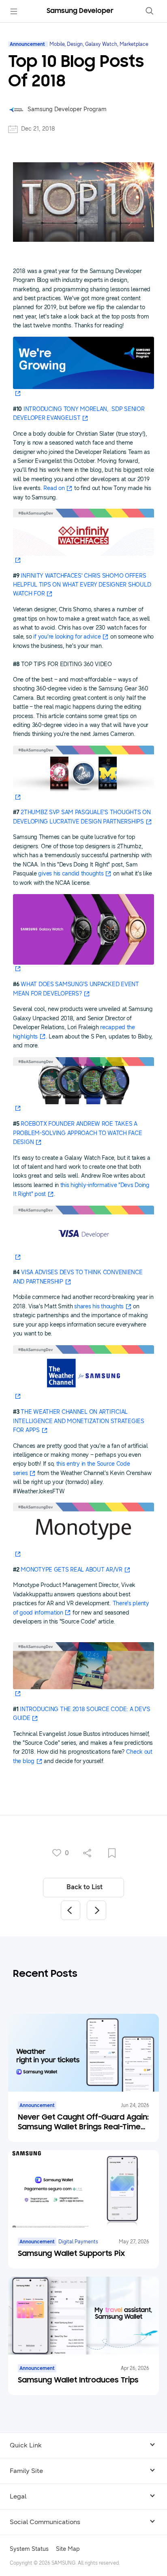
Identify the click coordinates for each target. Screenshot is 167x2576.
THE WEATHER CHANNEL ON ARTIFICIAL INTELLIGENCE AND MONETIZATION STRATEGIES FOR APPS (79, 1421)
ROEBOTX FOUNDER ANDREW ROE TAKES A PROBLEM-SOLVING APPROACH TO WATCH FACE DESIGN (77, 1133)
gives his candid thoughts (71, 874)
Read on (54, 488)
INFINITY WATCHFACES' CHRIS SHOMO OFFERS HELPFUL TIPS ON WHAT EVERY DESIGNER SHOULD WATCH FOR (82, 585)
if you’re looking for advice (67, 637)
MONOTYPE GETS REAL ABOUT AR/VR (72, 1570)
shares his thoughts (99, 1306)
